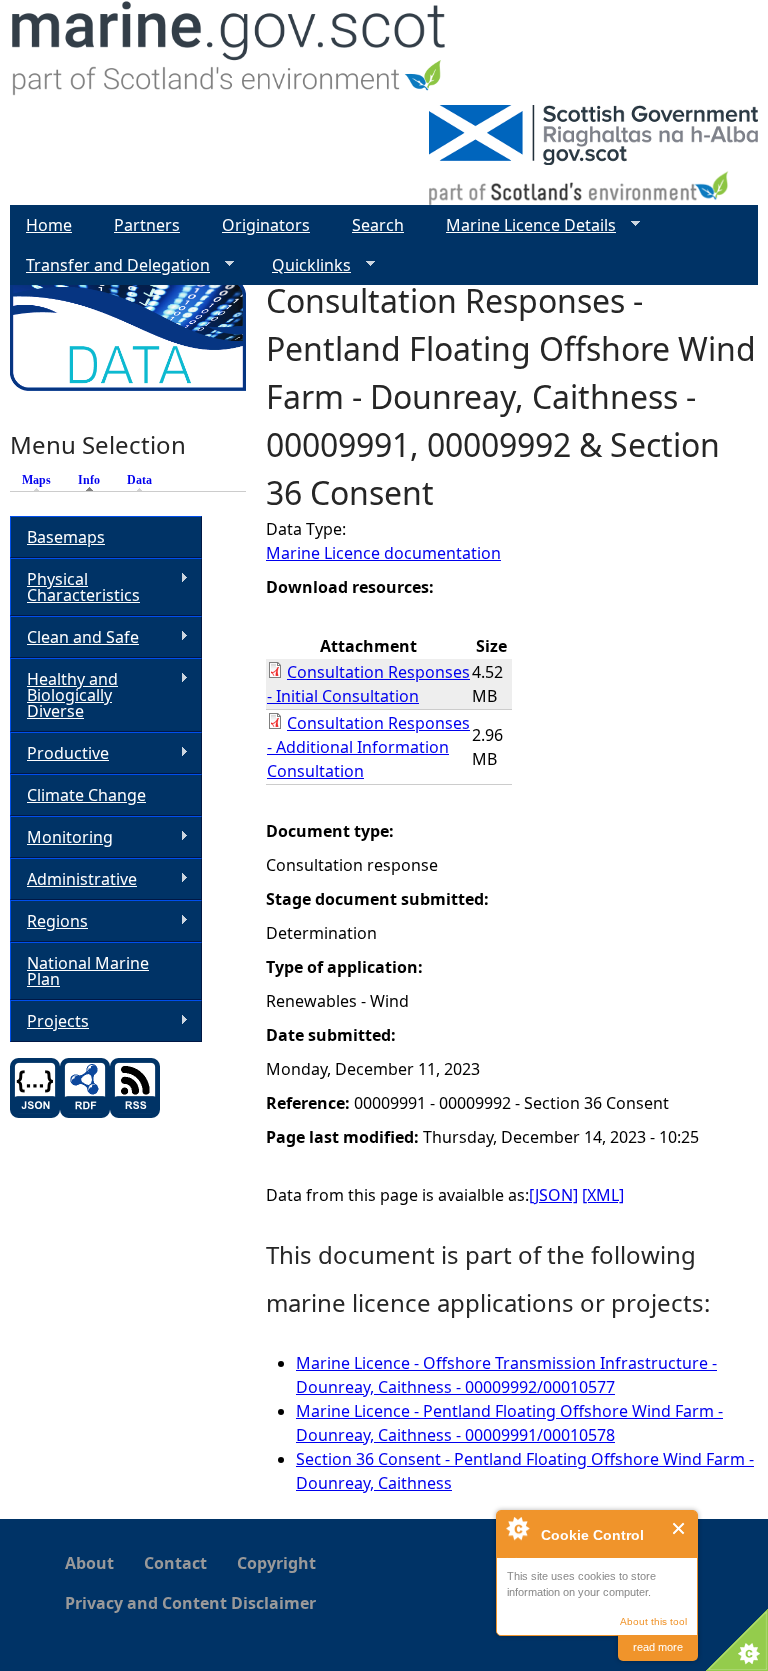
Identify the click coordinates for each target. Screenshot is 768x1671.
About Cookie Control (517, 1528)
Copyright (276, 1563)
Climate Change (86, 795)
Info (94, 480)
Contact (175, 1563)
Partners (147, 225)
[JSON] (553, 1195)
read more (658, 1647)
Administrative (73, 879)
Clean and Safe (74, 637)
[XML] (603, 1195)
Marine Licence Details (523, 225)
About (89, 1563)
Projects (49, 1021)
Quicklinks (303, 265)
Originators (266, 225)
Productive (59, 753)
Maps (36, 480)
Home (49, 225)
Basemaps (66, 537)
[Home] (229, 52)
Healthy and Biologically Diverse (64, 695)
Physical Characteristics (75, 587)
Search (378, 225)
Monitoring (61, 837)
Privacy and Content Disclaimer (190, 1603)
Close (679, 1528)
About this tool (653, 1621)
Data (139, 480)
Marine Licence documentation (383, 553)
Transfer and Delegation (110, 265)
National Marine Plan (88, 971)
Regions (49, 921)
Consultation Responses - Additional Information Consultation (368, 747)
